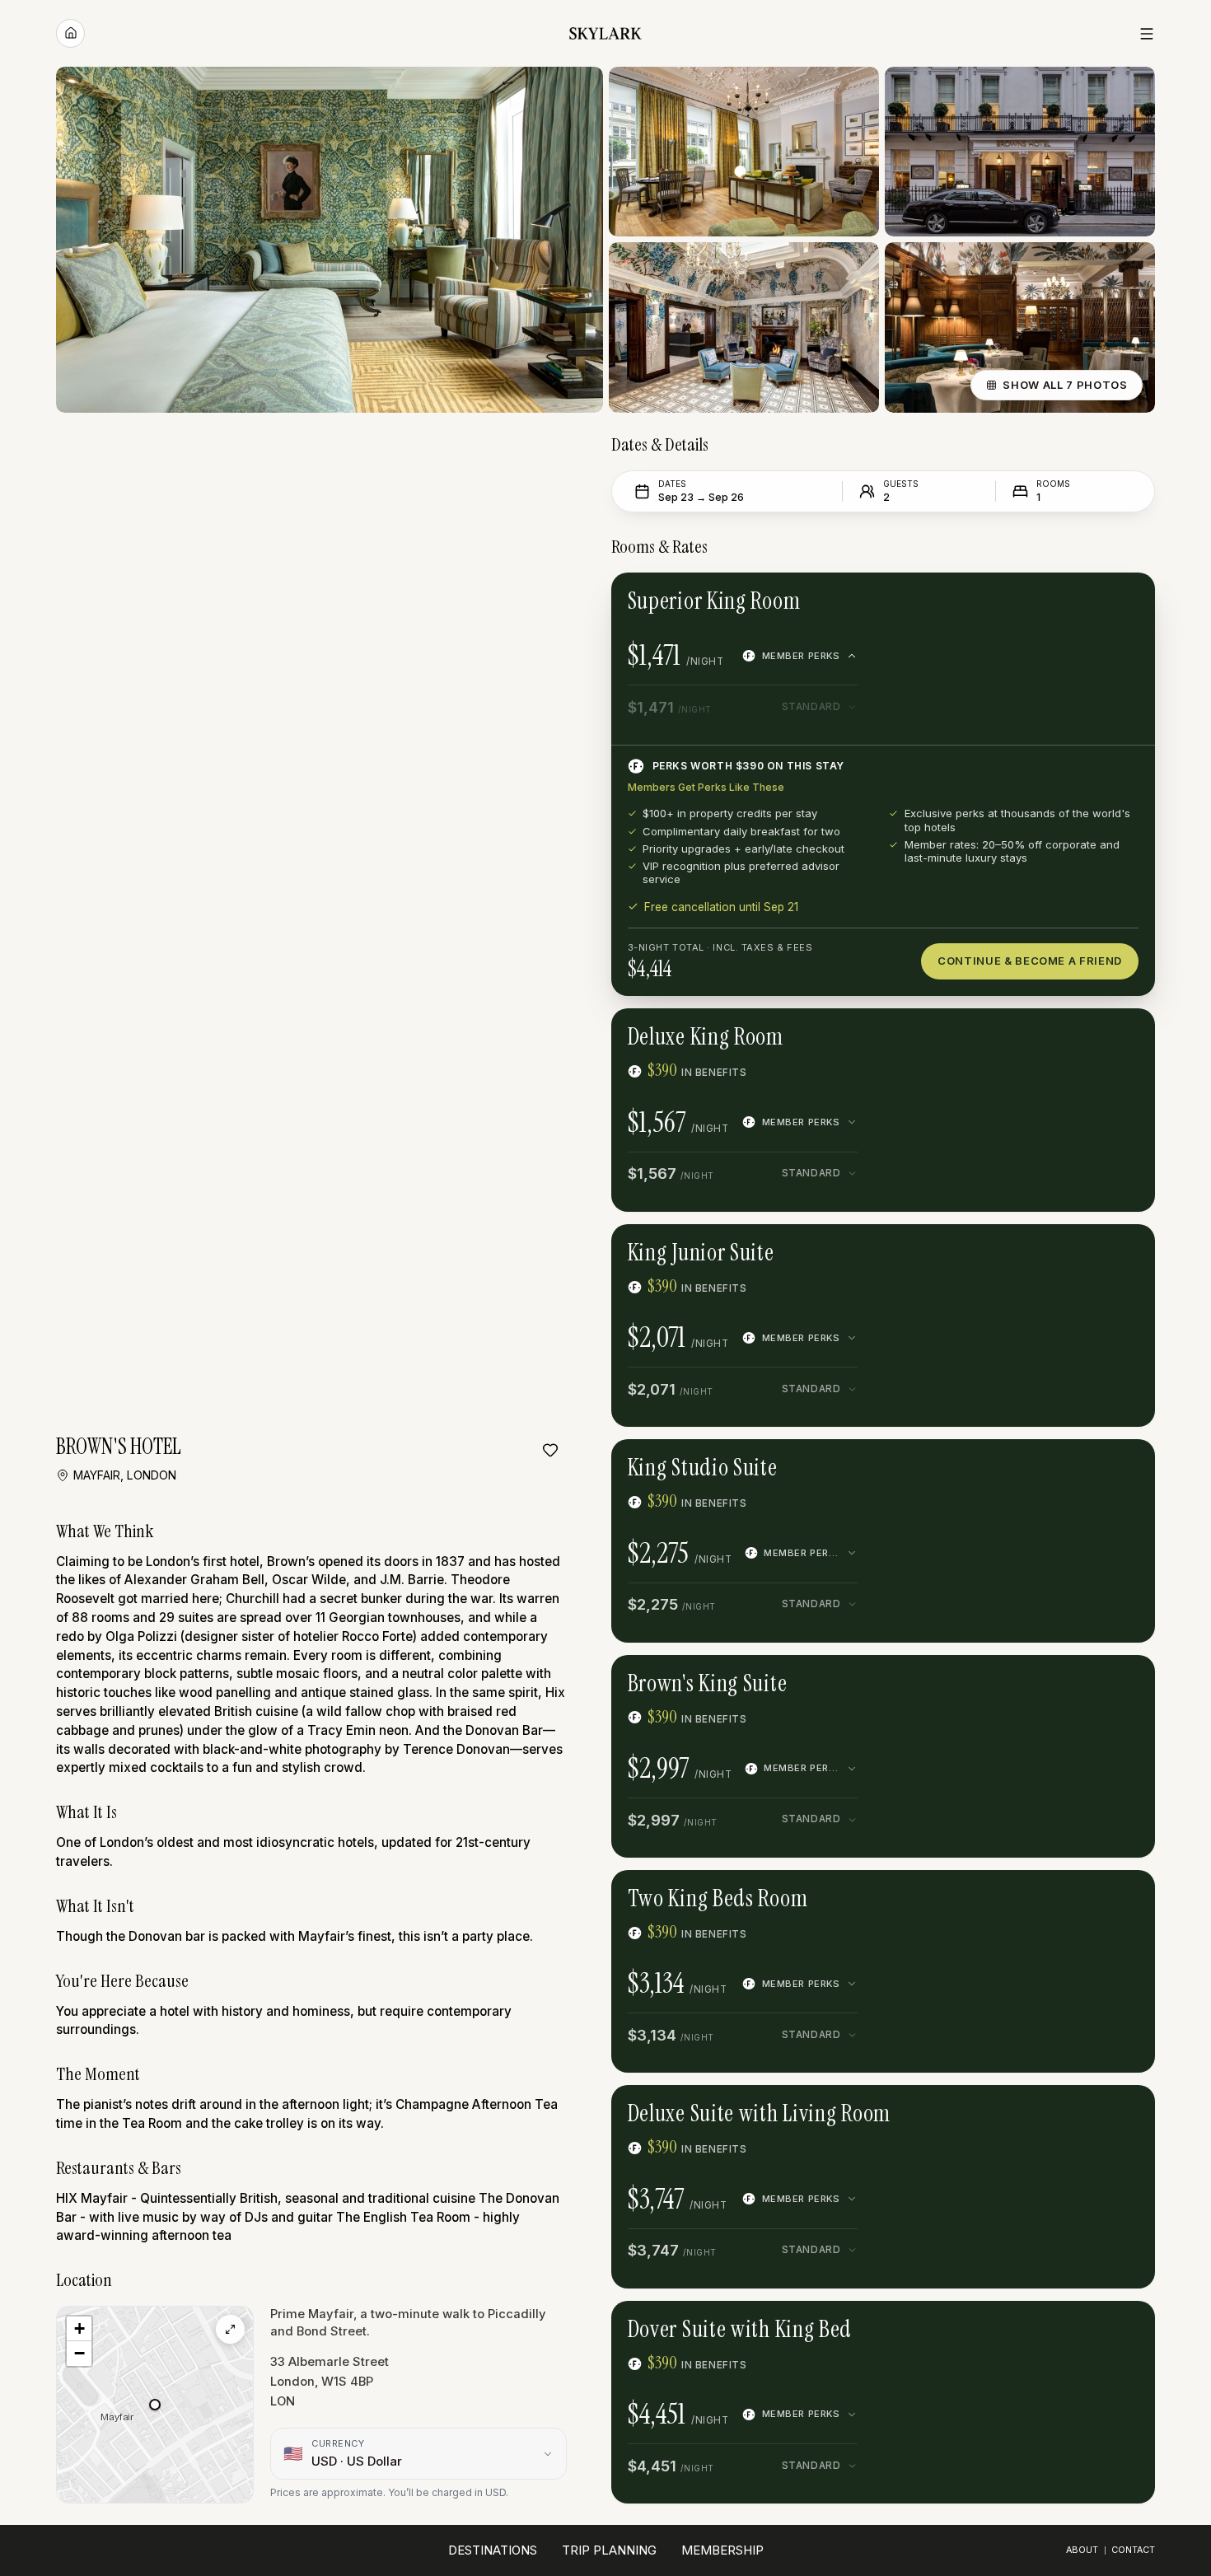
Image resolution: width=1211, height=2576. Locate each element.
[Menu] (1147, 34)
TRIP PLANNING (609, 2550)
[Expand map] (230, 2329)
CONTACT (1133, 2550)
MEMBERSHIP (722, 2550)
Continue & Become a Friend (1030, 961)
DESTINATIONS (493, 2550)
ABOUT (1082, 2550)
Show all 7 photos (1065, 385)
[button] (155, 2405)
